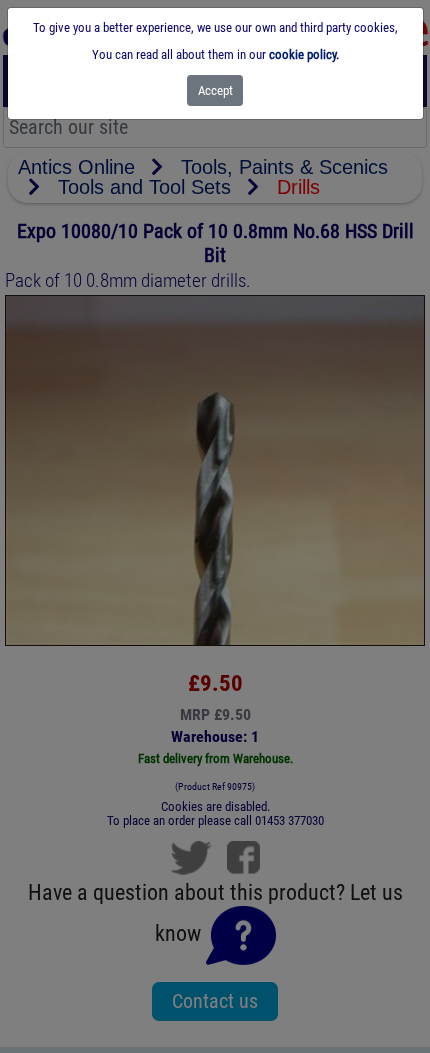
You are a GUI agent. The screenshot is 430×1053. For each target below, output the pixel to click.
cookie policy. (304, 54)
